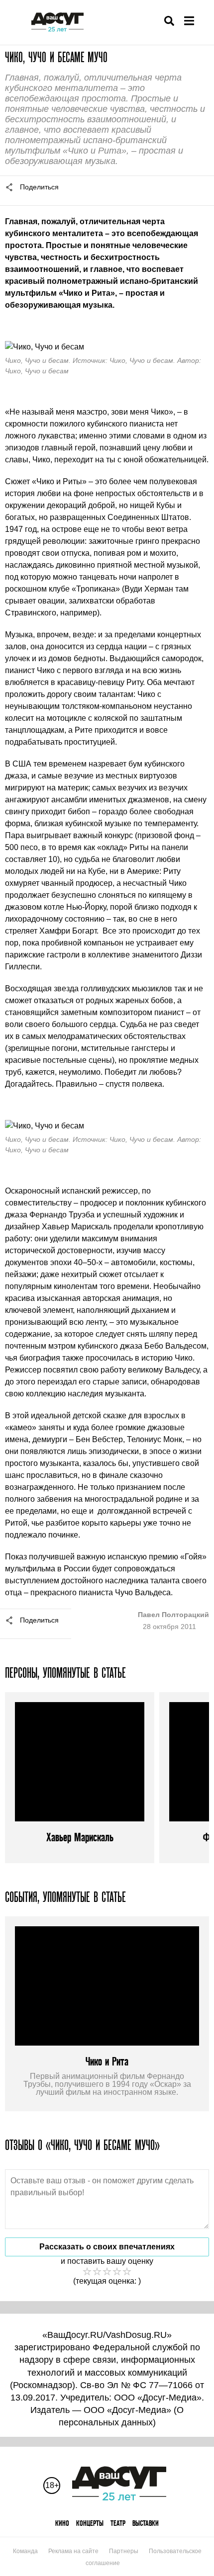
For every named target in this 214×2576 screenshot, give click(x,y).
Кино (62, 2523)
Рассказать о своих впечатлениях (107, 2247)
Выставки (146, 2523)
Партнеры (124, 2551)
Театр (118, 2523)
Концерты (90, 2523)
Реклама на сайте (73, 2551)
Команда (25, 2551)
